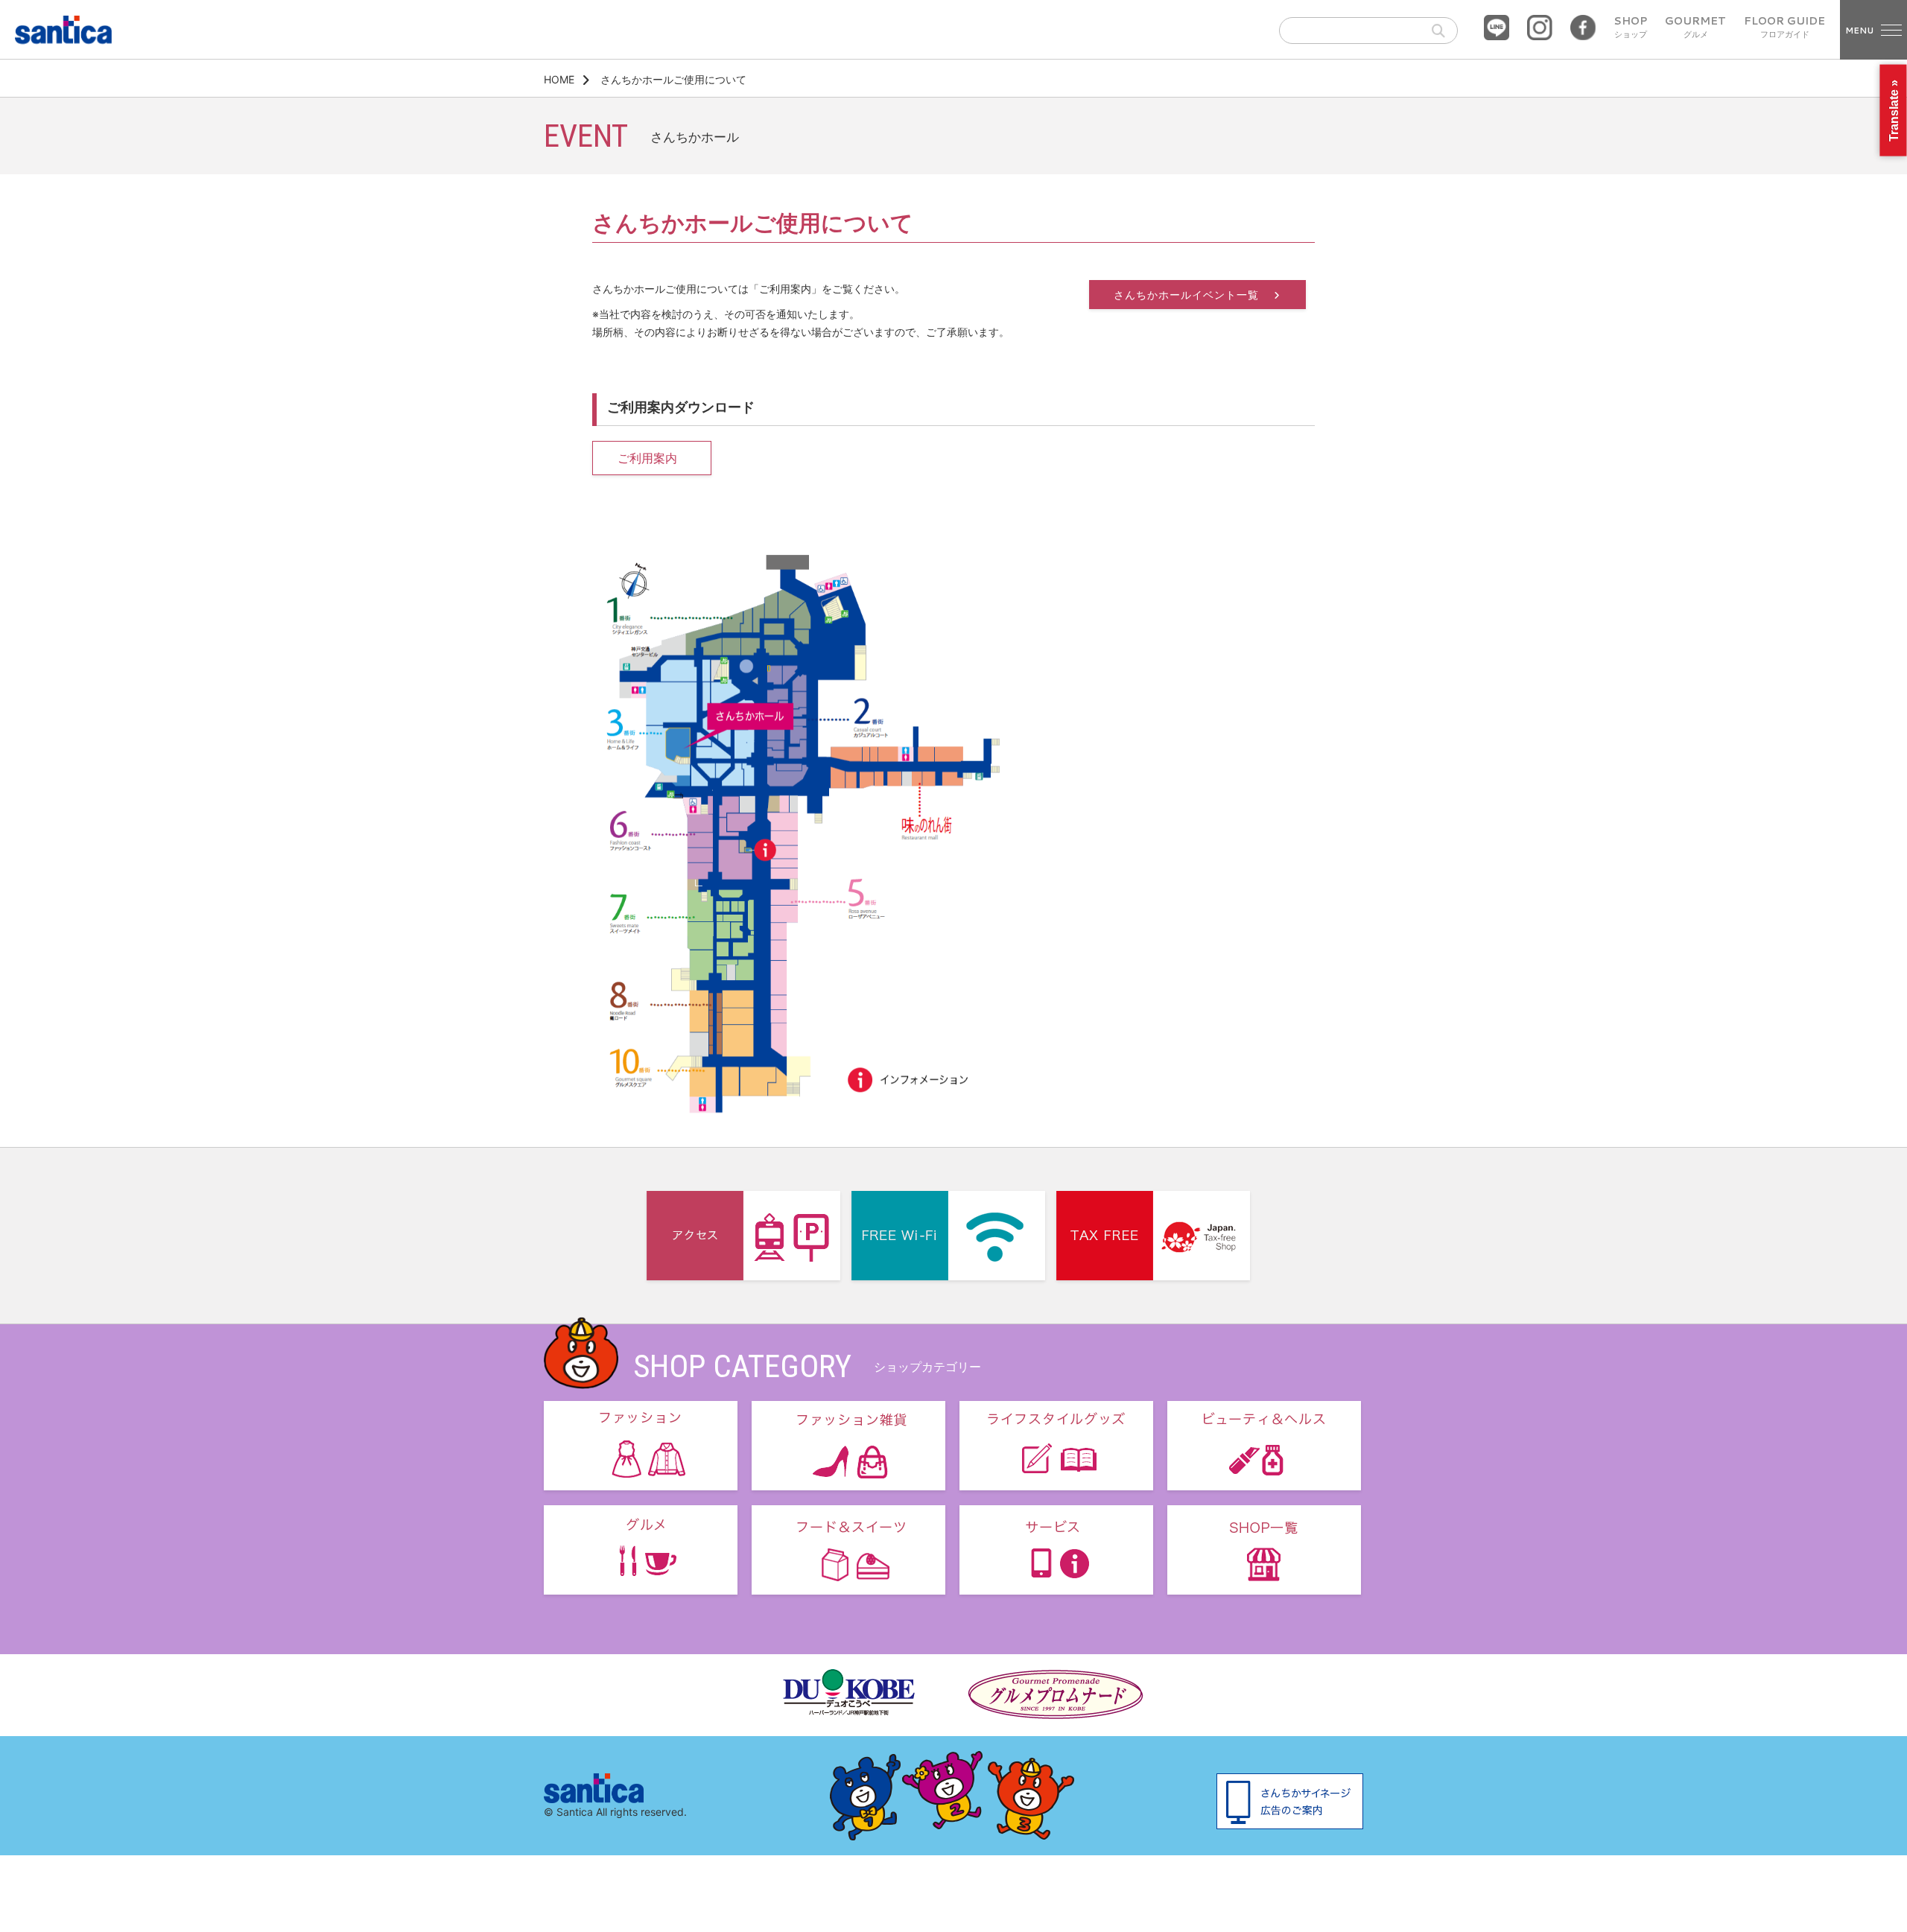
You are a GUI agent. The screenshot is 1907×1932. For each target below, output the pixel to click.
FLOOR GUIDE (1784, 28)
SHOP (1630, 28)
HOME (559, 79)
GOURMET (1695, 28)
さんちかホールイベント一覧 (1188, 295)
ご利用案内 (647, 458)
